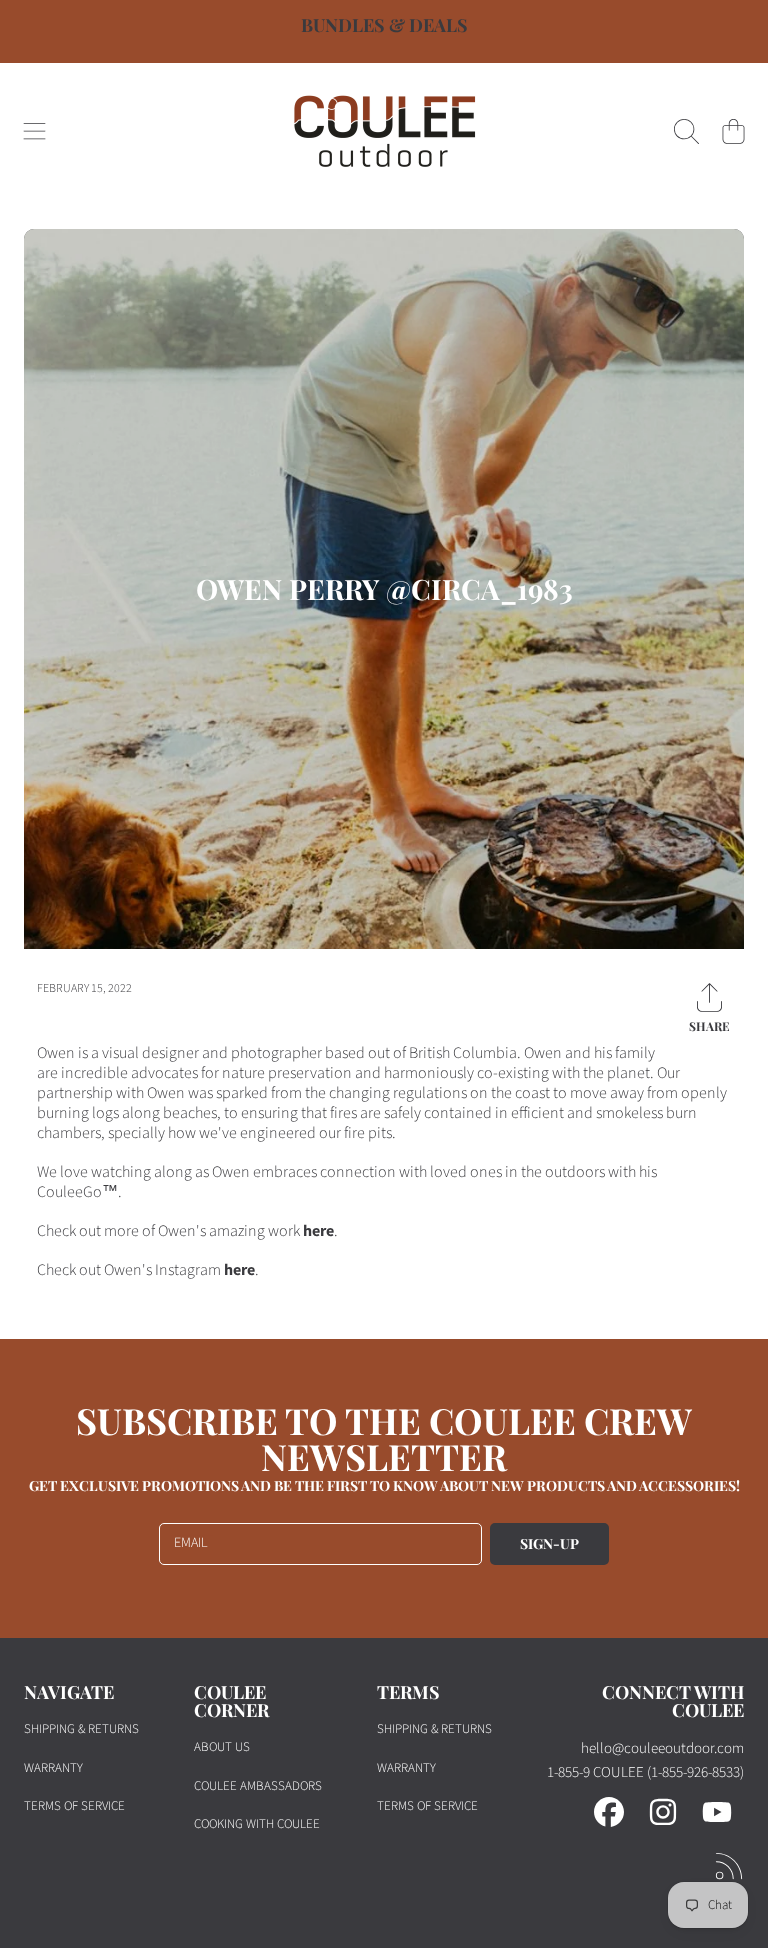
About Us (222, 1747)
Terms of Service (74, 1806)
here (318, 1231)
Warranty (53, 1768)
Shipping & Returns (81, 1729)
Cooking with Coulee (257, 1824)
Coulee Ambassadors (258, 1786)
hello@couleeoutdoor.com (662, 1748)
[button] (35, 131)
